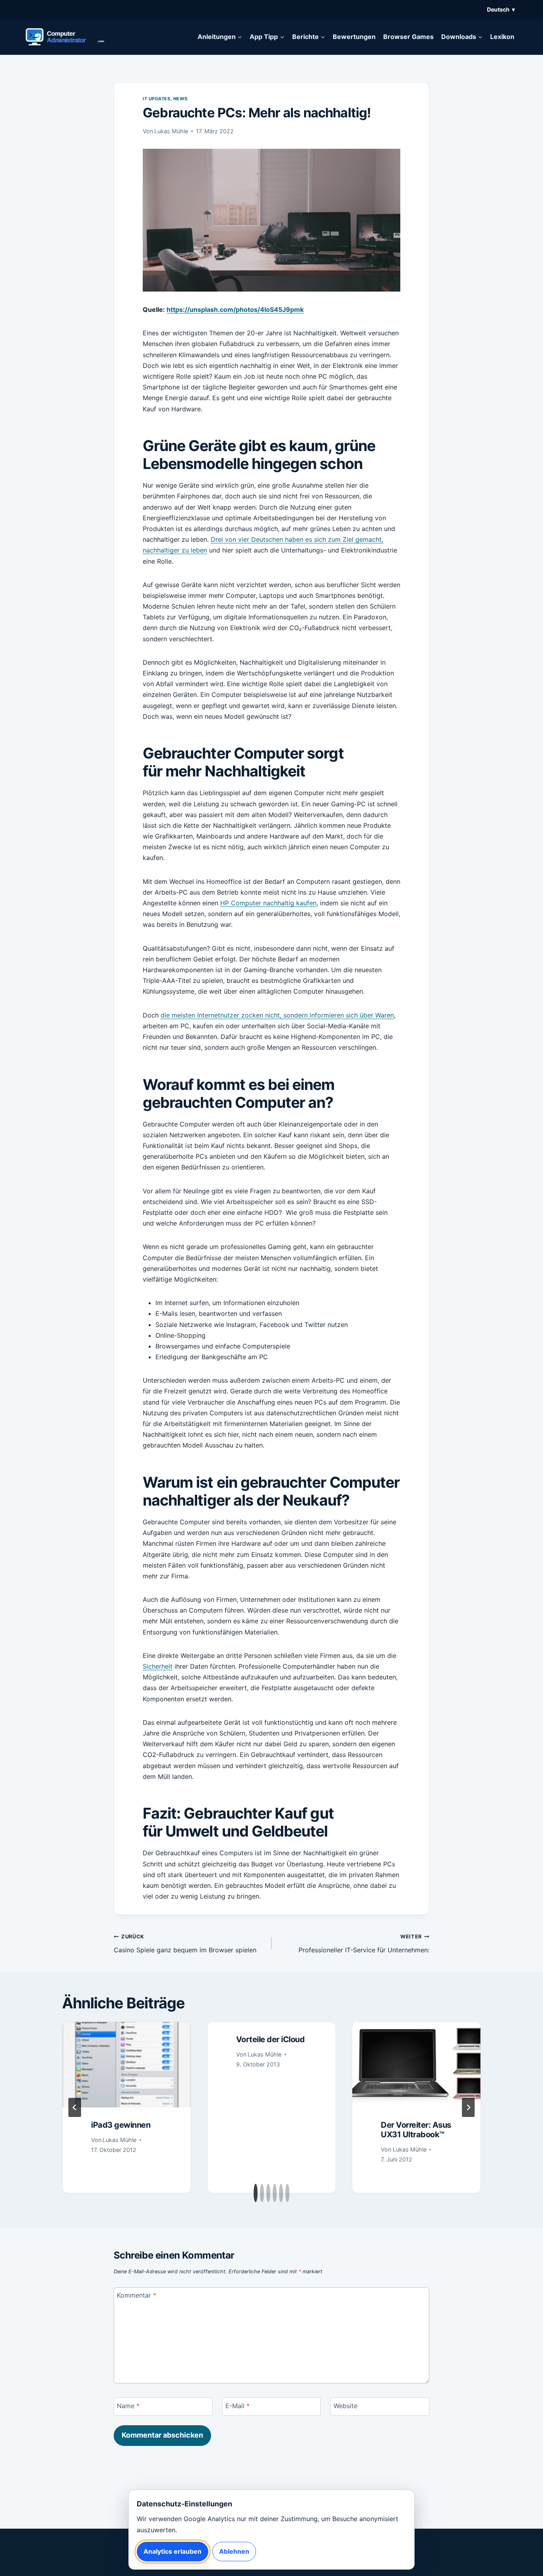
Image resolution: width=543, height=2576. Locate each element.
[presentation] (127, 2065)
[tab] (256, 2193)
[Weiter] (468, 2107)
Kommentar (137, 2295)
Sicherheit (158, 1666)
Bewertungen (354, 37)
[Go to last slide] (75, 2107)
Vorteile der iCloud (271, 2039)
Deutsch (501, 9)
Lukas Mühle (171, 131)
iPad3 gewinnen (121, 2125)
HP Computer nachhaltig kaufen (268, 903)
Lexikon (502, 37)
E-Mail (238, 2405)
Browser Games (408, 37)
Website (345, 2405)
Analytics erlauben (173, 2551)
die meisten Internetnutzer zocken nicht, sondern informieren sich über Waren (277, 1015)
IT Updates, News (165, 99)
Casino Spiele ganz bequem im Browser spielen (185, 1944)
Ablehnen (234, 2551)
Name (128, 2405)
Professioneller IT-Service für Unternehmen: (364, 1944)
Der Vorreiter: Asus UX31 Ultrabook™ (416, 2130)
